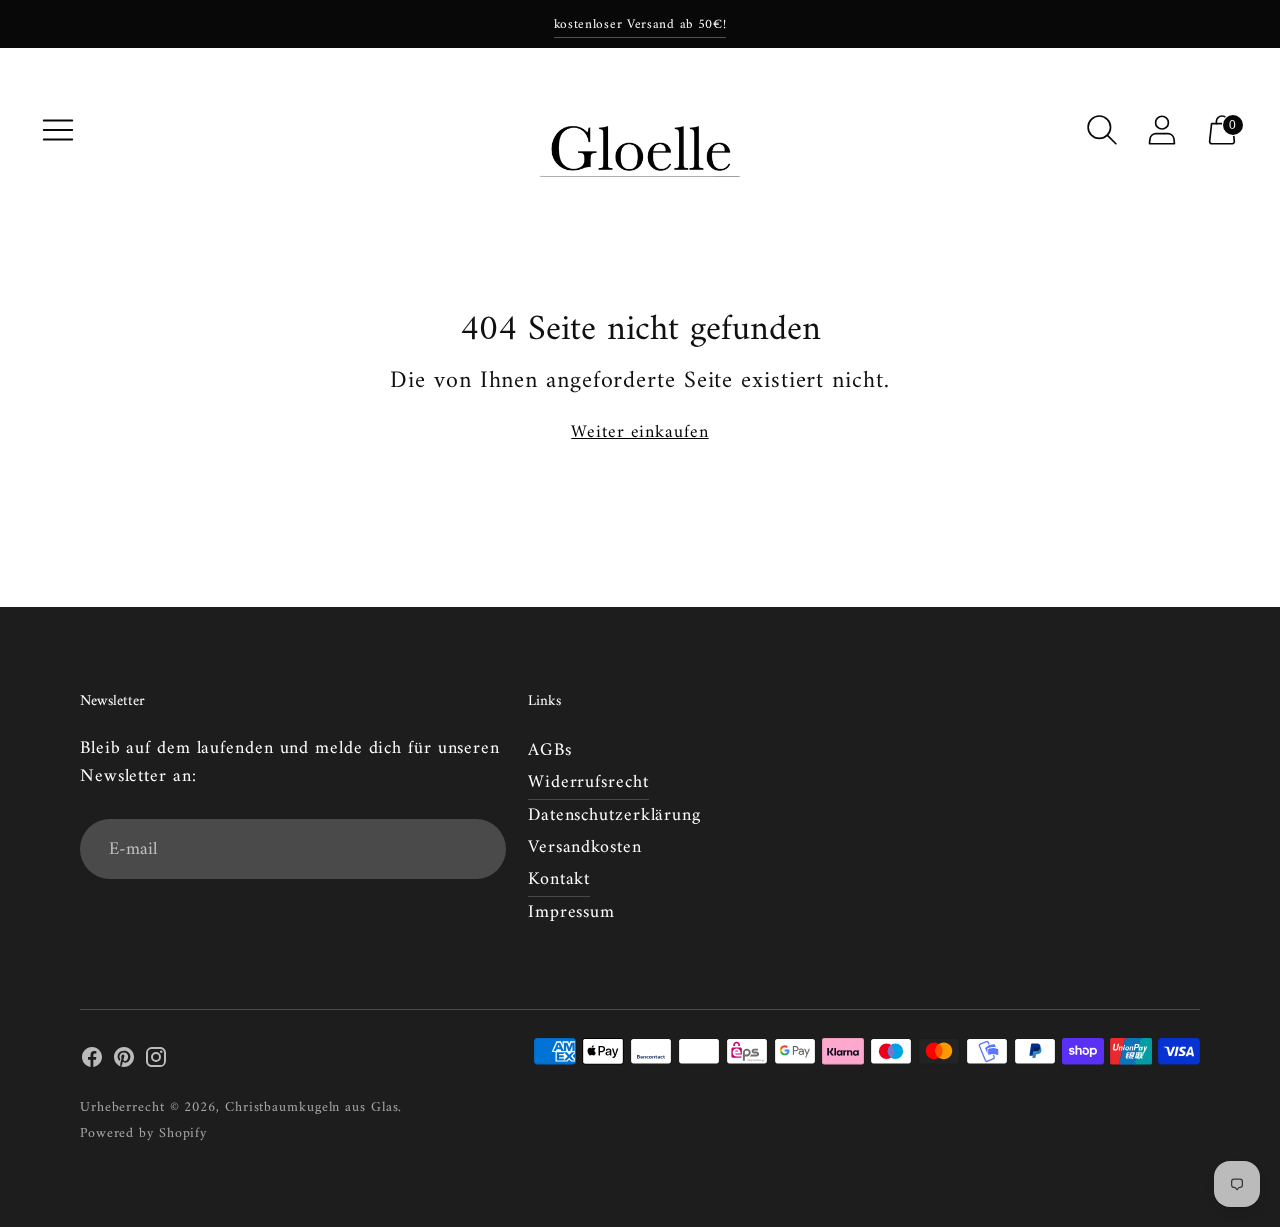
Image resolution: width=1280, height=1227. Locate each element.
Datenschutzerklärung (614, 815)
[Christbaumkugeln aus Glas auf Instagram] (156, 1062)
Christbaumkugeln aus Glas (312, 1107)
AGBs (550, 750)
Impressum (571, 912)
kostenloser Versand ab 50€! (640, 24)
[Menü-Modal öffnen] (58, 130)
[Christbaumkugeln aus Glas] (640, 130)
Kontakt (559, 879)
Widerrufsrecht (588, 782)
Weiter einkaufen (639, 433)
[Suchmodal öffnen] (1102, 130)
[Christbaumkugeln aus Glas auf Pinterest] (124, 1062)
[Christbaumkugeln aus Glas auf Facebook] (92, 1062)
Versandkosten (585, 847)
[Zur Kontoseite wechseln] (1162, 130)
